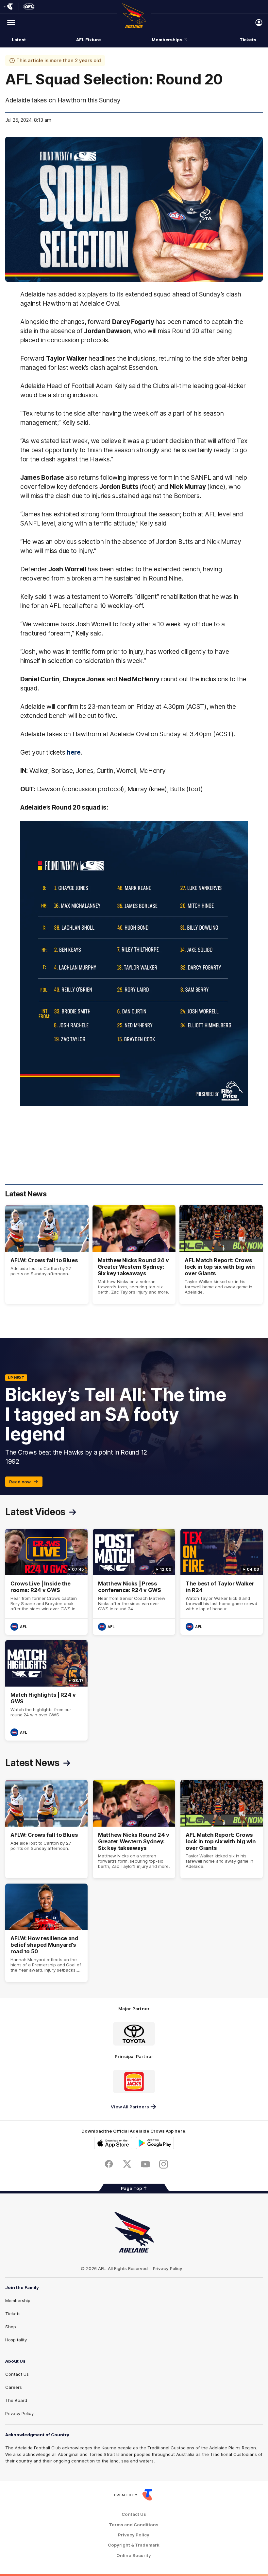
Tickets (248, 40)
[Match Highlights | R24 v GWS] (46, 1690)
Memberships (167, 40)
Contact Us (17, 2374)
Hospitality (16, 2340)
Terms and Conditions (134, 2525)
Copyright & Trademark (134, 2545)
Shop (11, 2327)
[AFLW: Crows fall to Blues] (47, 1254)
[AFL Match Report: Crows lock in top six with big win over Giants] (221, 1254)
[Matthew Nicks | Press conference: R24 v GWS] (134, 1582)
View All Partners (130, 2107)
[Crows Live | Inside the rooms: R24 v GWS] (46, 1582)
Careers (14, 2387)
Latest (19, 40)
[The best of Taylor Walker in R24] (222, 1582)
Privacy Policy (168, 2268)
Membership (18, 2300)
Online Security (134, 2556)
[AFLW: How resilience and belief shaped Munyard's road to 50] (46, 1933)
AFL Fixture (89, 40)
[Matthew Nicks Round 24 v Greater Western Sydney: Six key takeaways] (134, 1254)
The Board (16, 2400)
